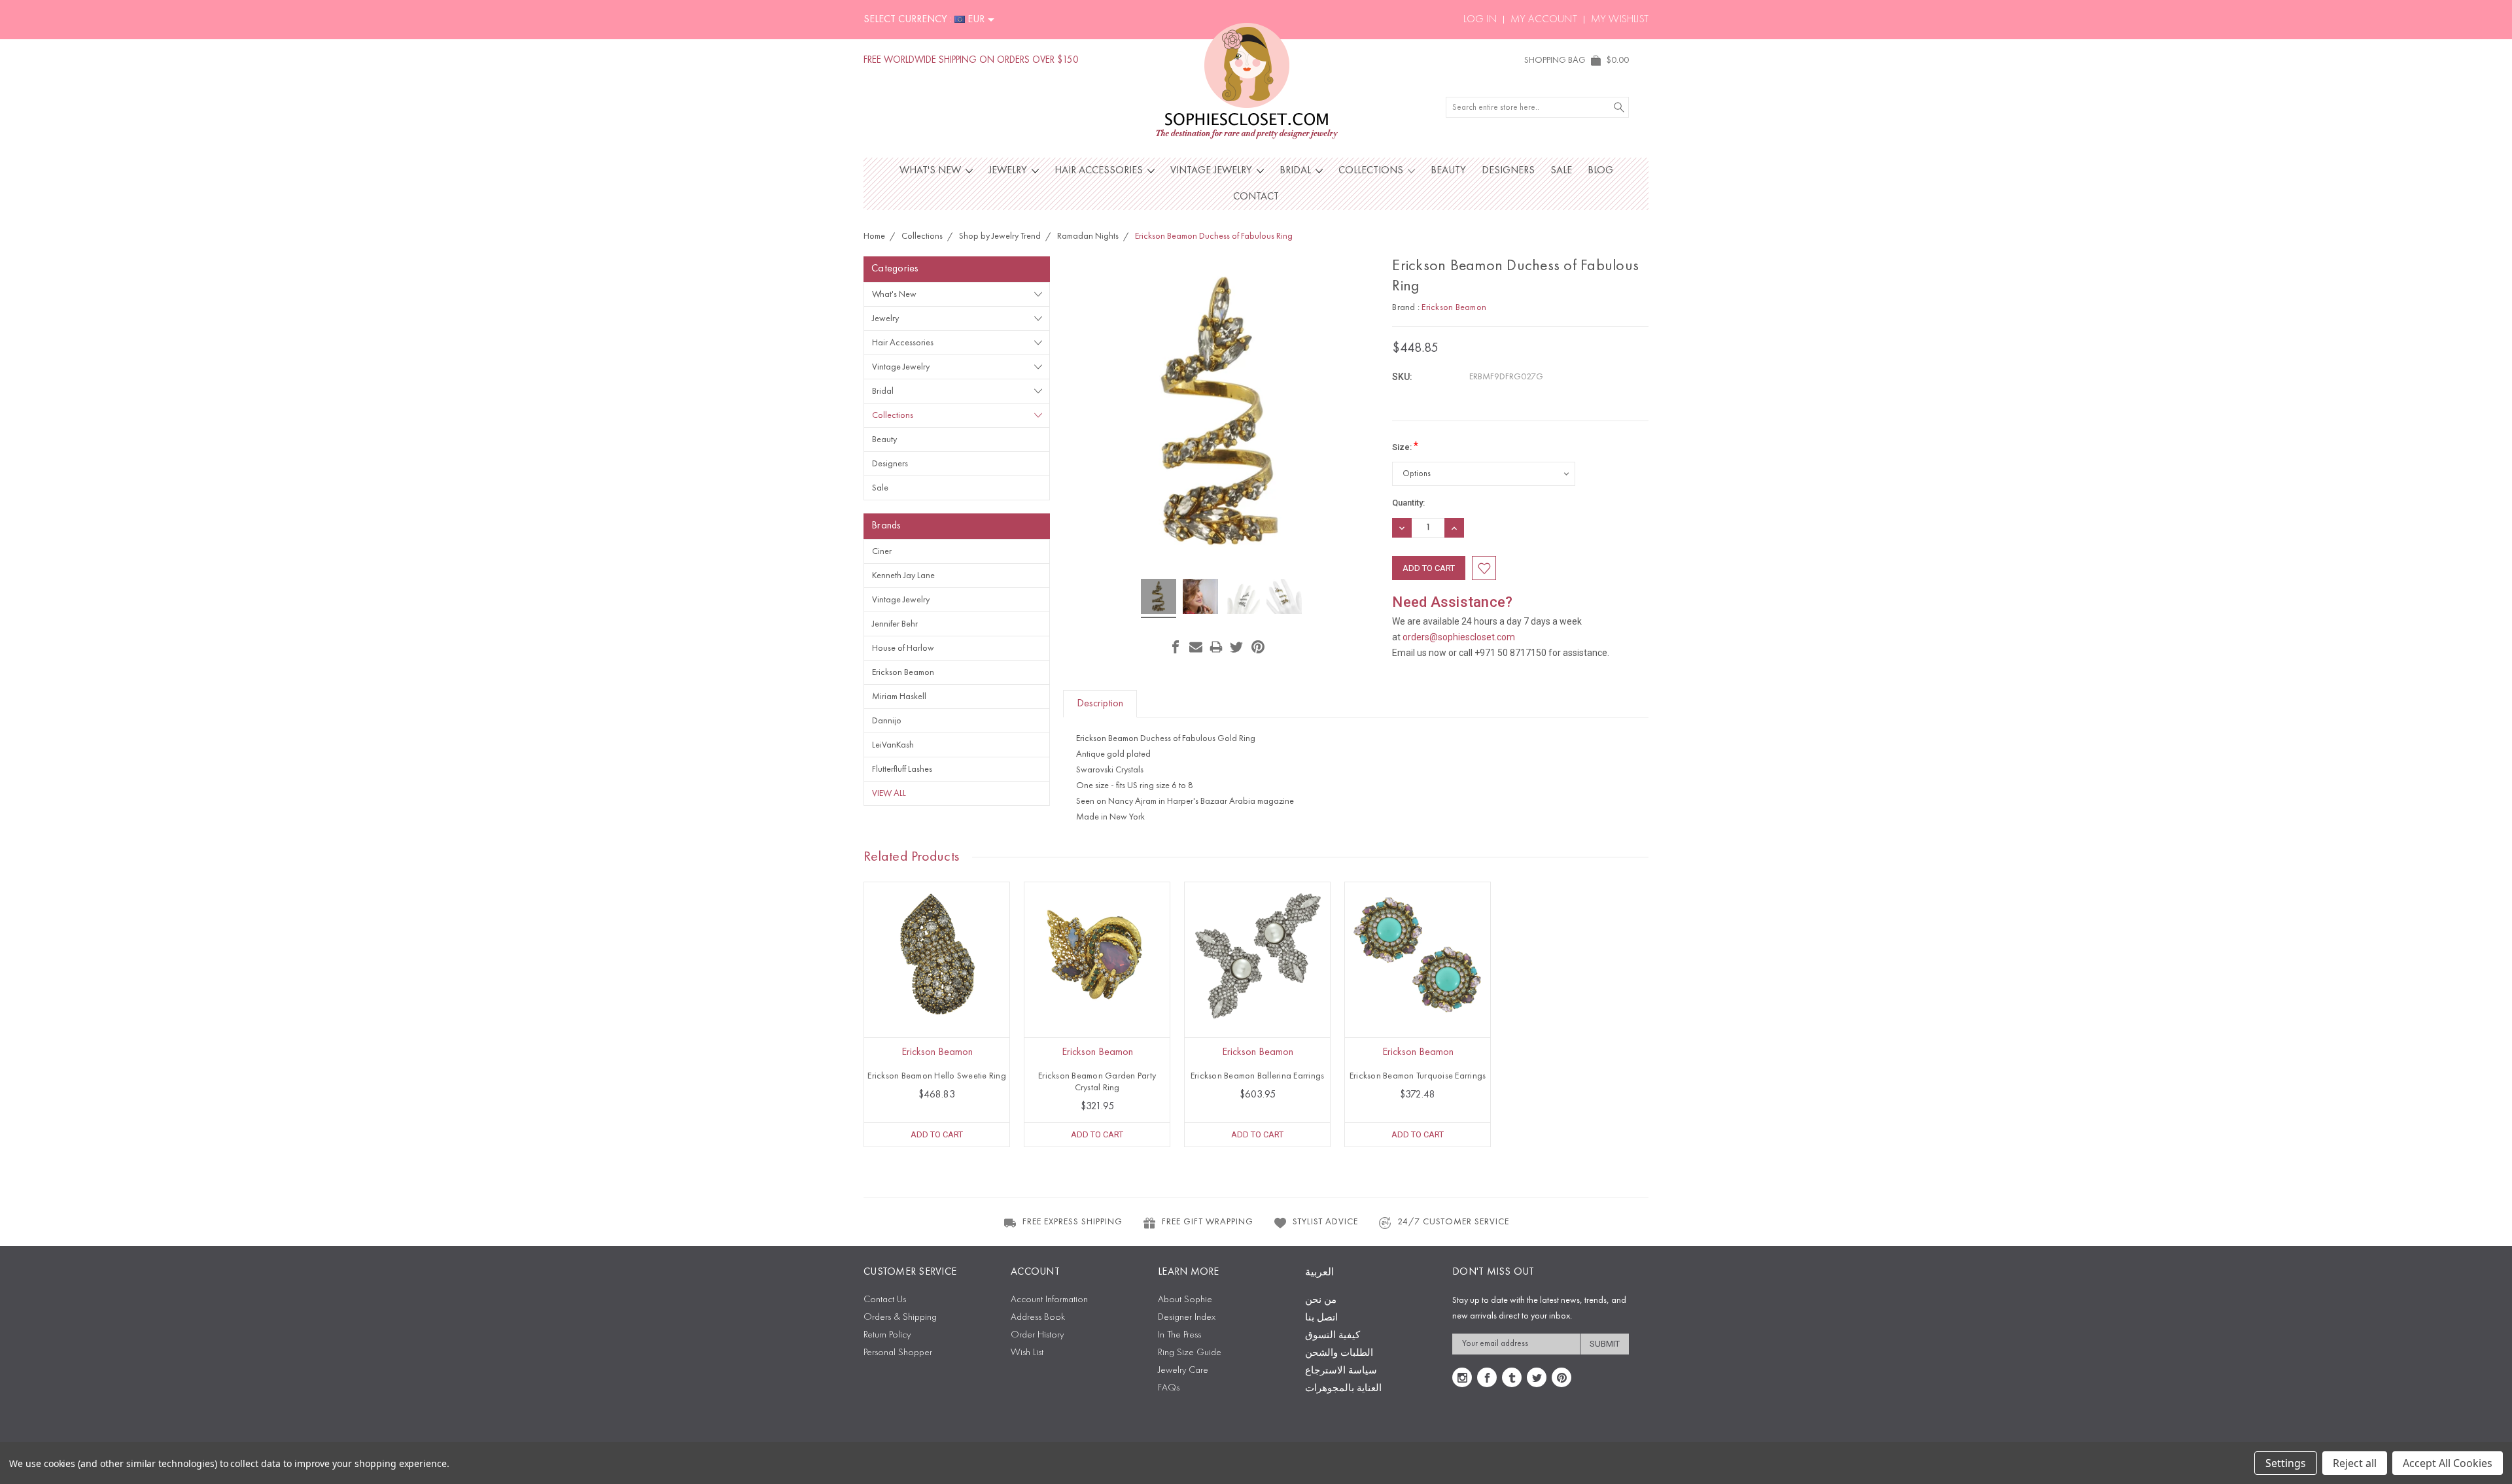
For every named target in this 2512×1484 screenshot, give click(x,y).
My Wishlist (1620, 20)
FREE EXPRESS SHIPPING (1073, 1222)
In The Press (1179, 1335)
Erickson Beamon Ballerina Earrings (1258, 1076)
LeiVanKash (893, 745)
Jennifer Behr (895, 624)
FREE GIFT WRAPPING (1208, 1222)
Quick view (937, 984)
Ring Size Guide (1190, 1353)
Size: (1405, 446)
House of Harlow (903, 648)
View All (889, 793)
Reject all (2355, 1463)
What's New (932, 171)
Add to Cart (937, 1134)
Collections (1372, 171)
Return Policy (887, 1335)
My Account (1544, 20)
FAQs (1169, 1388)
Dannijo (887, 721)
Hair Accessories (1100, 171)
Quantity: (1408, 503)
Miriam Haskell (899, 697)
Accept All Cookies (2448, 1463)
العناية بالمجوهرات (1343, 1389)
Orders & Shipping (900, 1318)
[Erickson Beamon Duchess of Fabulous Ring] (1159, 598)
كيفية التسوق (1333, 1336)
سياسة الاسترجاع (1341, 1371)
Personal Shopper (898, 1353)
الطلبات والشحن (1339, 1354)
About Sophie (1185, 1300)
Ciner (882, 551)
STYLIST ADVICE (1325, 1222)
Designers (1508, 171)
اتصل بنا (1321, 1318)
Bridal (1297, 171)
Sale (1561, 171)
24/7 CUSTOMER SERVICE (1453, 1222)
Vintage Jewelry (1212, 171)
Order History (1037, 1335)
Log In (1480, 20)
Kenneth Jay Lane (903, 576)
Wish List (1027, 1353)
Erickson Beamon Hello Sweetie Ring (937, 1076)
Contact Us (885, 1300)
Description (1100, 704)
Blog (1600, 171)
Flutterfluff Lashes (902, 769)
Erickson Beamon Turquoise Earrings (1418, 1076)
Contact (1256, 197)
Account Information (1049, 1300)
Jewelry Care (1183, 1371)
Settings (2286, 1463)
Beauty (1448, 171)
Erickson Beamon (903, 672)
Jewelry (1009, 171)
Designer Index (1187, 1318)
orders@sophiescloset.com (1459, 637)
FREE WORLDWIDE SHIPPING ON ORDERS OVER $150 (971, 60)
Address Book (1038, 1318)
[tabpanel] (937, 1014)
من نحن (1321, 1301)
